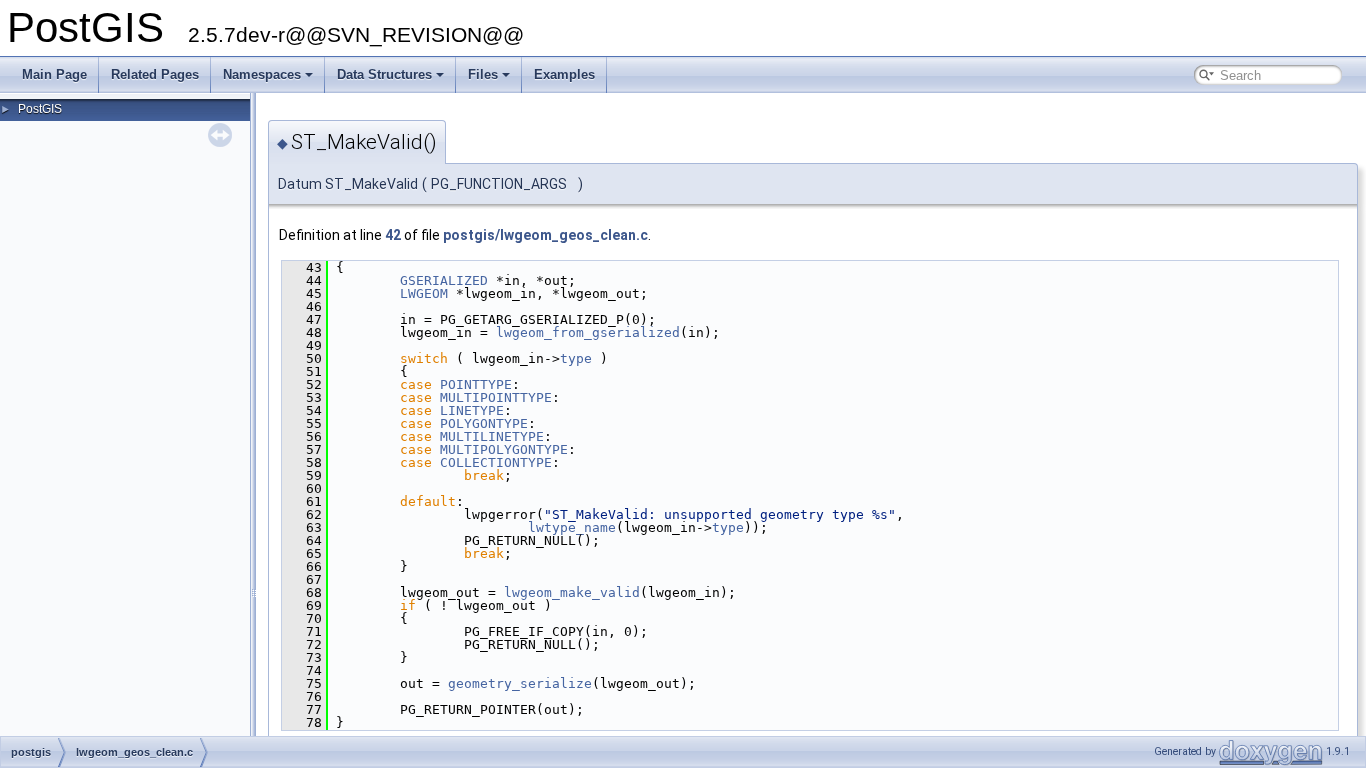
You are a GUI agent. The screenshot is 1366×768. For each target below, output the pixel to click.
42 (393, 235)
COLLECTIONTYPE (496, 462)
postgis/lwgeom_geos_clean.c (545, 235)
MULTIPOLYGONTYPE (504, 449)
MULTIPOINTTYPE (496, 397)
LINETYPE (472, 410)
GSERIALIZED (444, 280)
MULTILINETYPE (492, 436)
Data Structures (384, 74)
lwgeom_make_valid (572, 592)
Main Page (54, 74)
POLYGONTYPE (484, 423)
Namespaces (262, 74)
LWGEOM (424, 293)
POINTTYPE (476, 384)
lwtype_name (572, 527)
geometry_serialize (520, 683)
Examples (564, 74)
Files (483, 74)
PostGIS (40, 109)
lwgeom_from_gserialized (588, 332)
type (576, 358)
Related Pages (155, 74)
